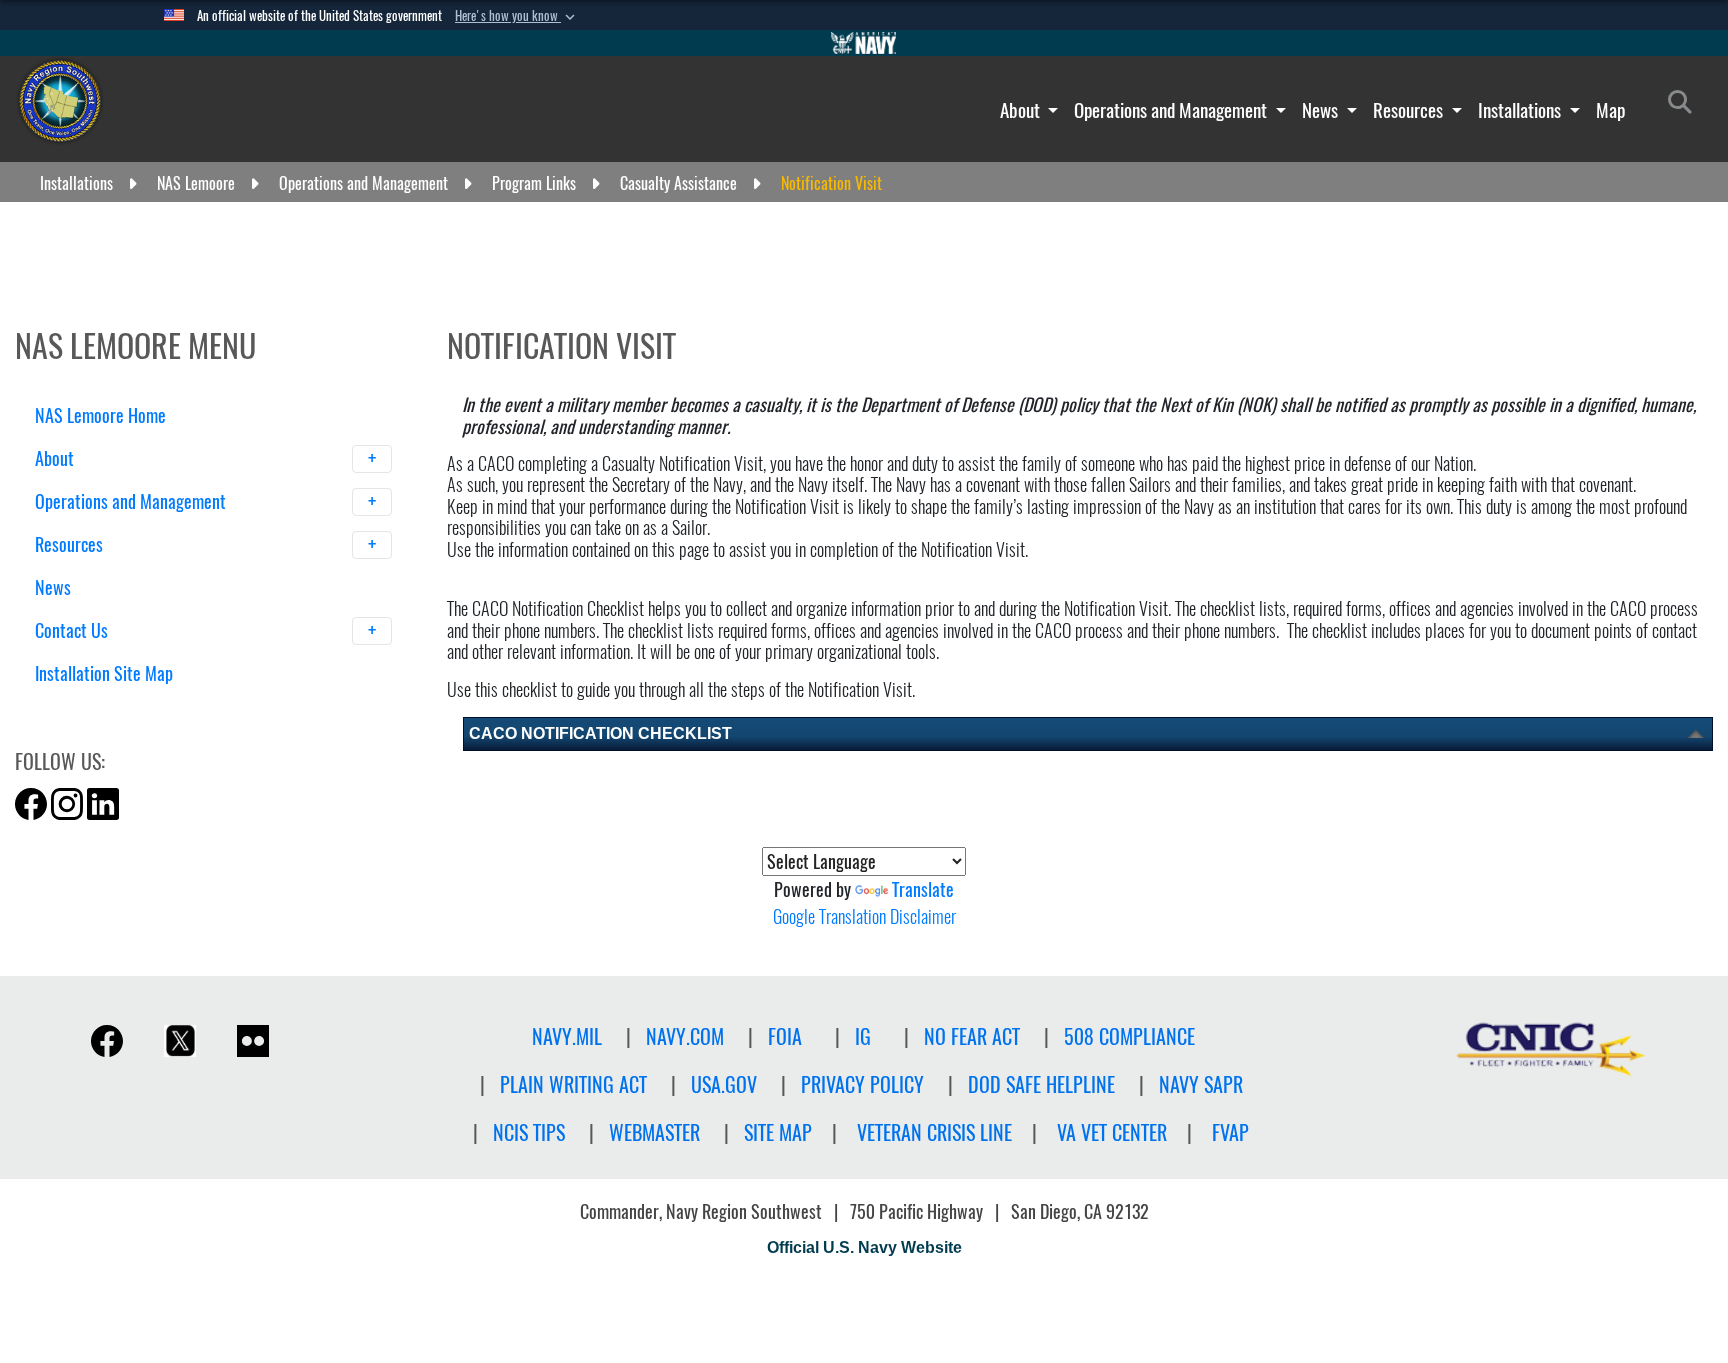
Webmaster (654, 1132)
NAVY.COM (685, 1036)
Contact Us (73, 630)
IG (863, 1036)
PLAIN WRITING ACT (573, 1084)
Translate (923, 889)
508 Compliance (1129, 1036)
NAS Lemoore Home (100, 415)
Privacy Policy (862, 1084)
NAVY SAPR (1201, 1084)
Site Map (778, 1132)
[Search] (139, 708)
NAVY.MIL (567, 1036)
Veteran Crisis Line (934, 1132)
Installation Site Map (104, 673)
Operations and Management (1172, 110)
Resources (1410, 110)
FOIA (785, 1036)
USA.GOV (724, 1084)
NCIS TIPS (529, 1132)
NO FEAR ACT (972, 1036)
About (1022, 110)
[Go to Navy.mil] (864, 43)
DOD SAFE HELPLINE (1041, 1084)
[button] (517, 16)
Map (1610, 110)
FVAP (1230, 1132)
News (1322, 110)
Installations (1521, 110)
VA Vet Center (1112, 1132)
